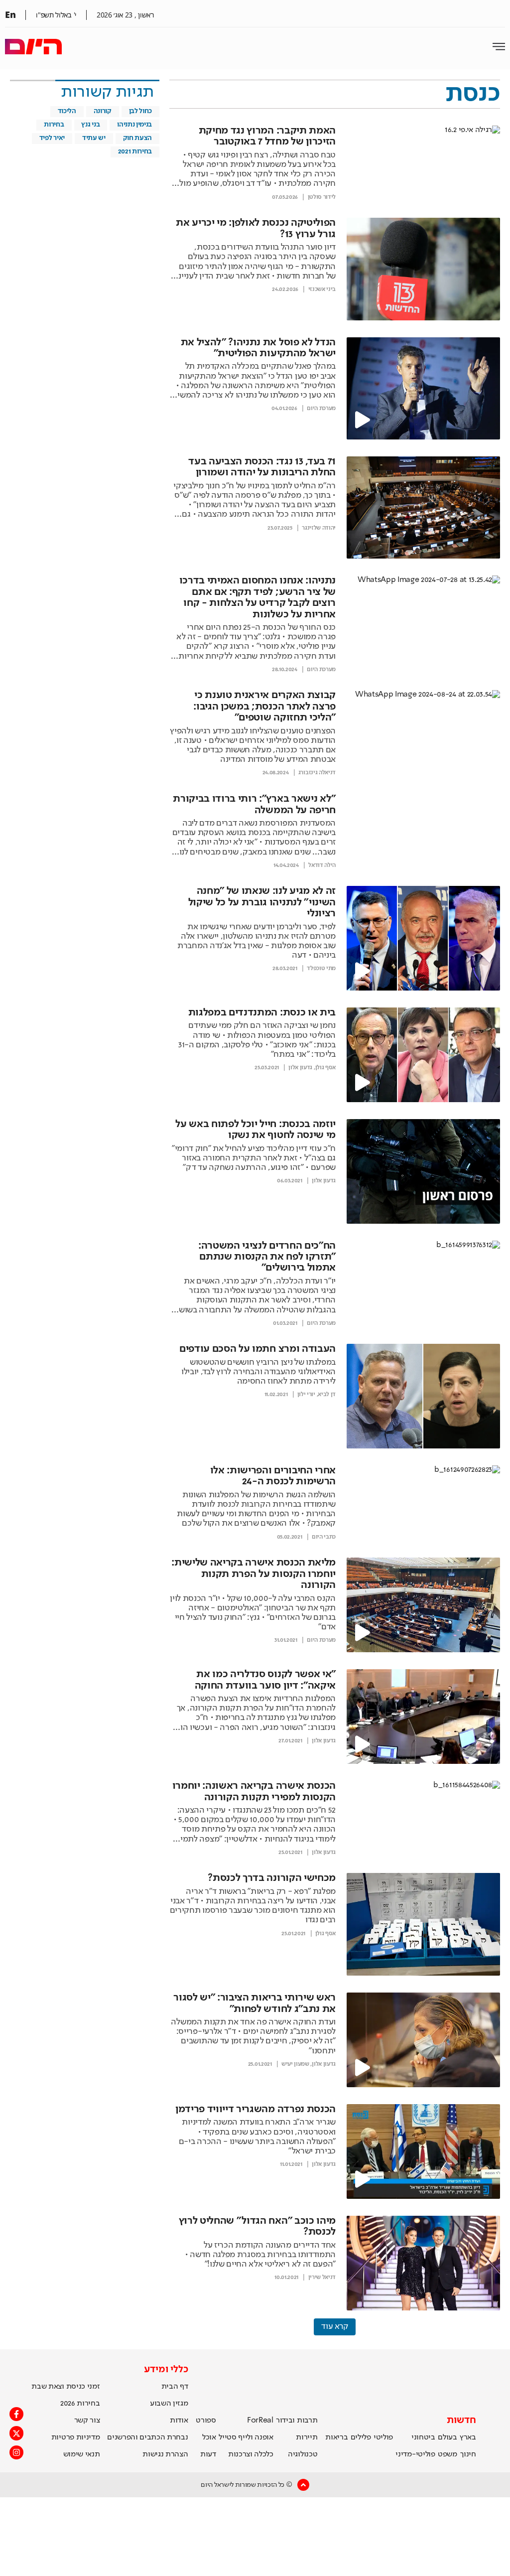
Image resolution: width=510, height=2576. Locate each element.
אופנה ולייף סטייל (246, 2437)
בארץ (468, 2437)
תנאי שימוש (82, 2454)
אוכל (209, 2437)
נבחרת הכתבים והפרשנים (147, 2437)
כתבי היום (324, 1537)
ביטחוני (423, 2437)
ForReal (260, 2421)
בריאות (336, 2437)
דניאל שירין (322, 2278)
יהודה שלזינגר (319, 528)
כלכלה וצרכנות (251, 2454)
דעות (208, 2454)
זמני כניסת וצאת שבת (65, 2387)
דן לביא (327, 1395)
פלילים (361, 2437)
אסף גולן (325, 1068)
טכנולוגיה (303, 2454)
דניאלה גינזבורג (317, 773)
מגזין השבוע (169, 2404)
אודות (179, 2421)
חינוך (468, 2454)
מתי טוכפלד (321, 969)
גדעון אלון (300, 1068)
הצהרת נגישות (165, 2454)
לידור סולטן (322, 197)
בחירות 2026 (80, 2404)
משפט (447, 2454)
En (10, 14)
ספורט (206, 2421)
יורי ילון (306, 1395)
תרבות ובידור (297, 2421)
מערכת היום (321, 409)
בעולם (447, 2437)
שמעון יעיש (295, 2064)
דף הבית (175, 2387)
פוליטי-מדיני (415, 2454)
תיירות (307, 2437)
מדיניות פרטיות (76, 2437)
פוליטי (383, 2437)
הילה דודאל (322, 865)
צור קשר (87, 2421)
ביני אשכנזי (322, 289)
